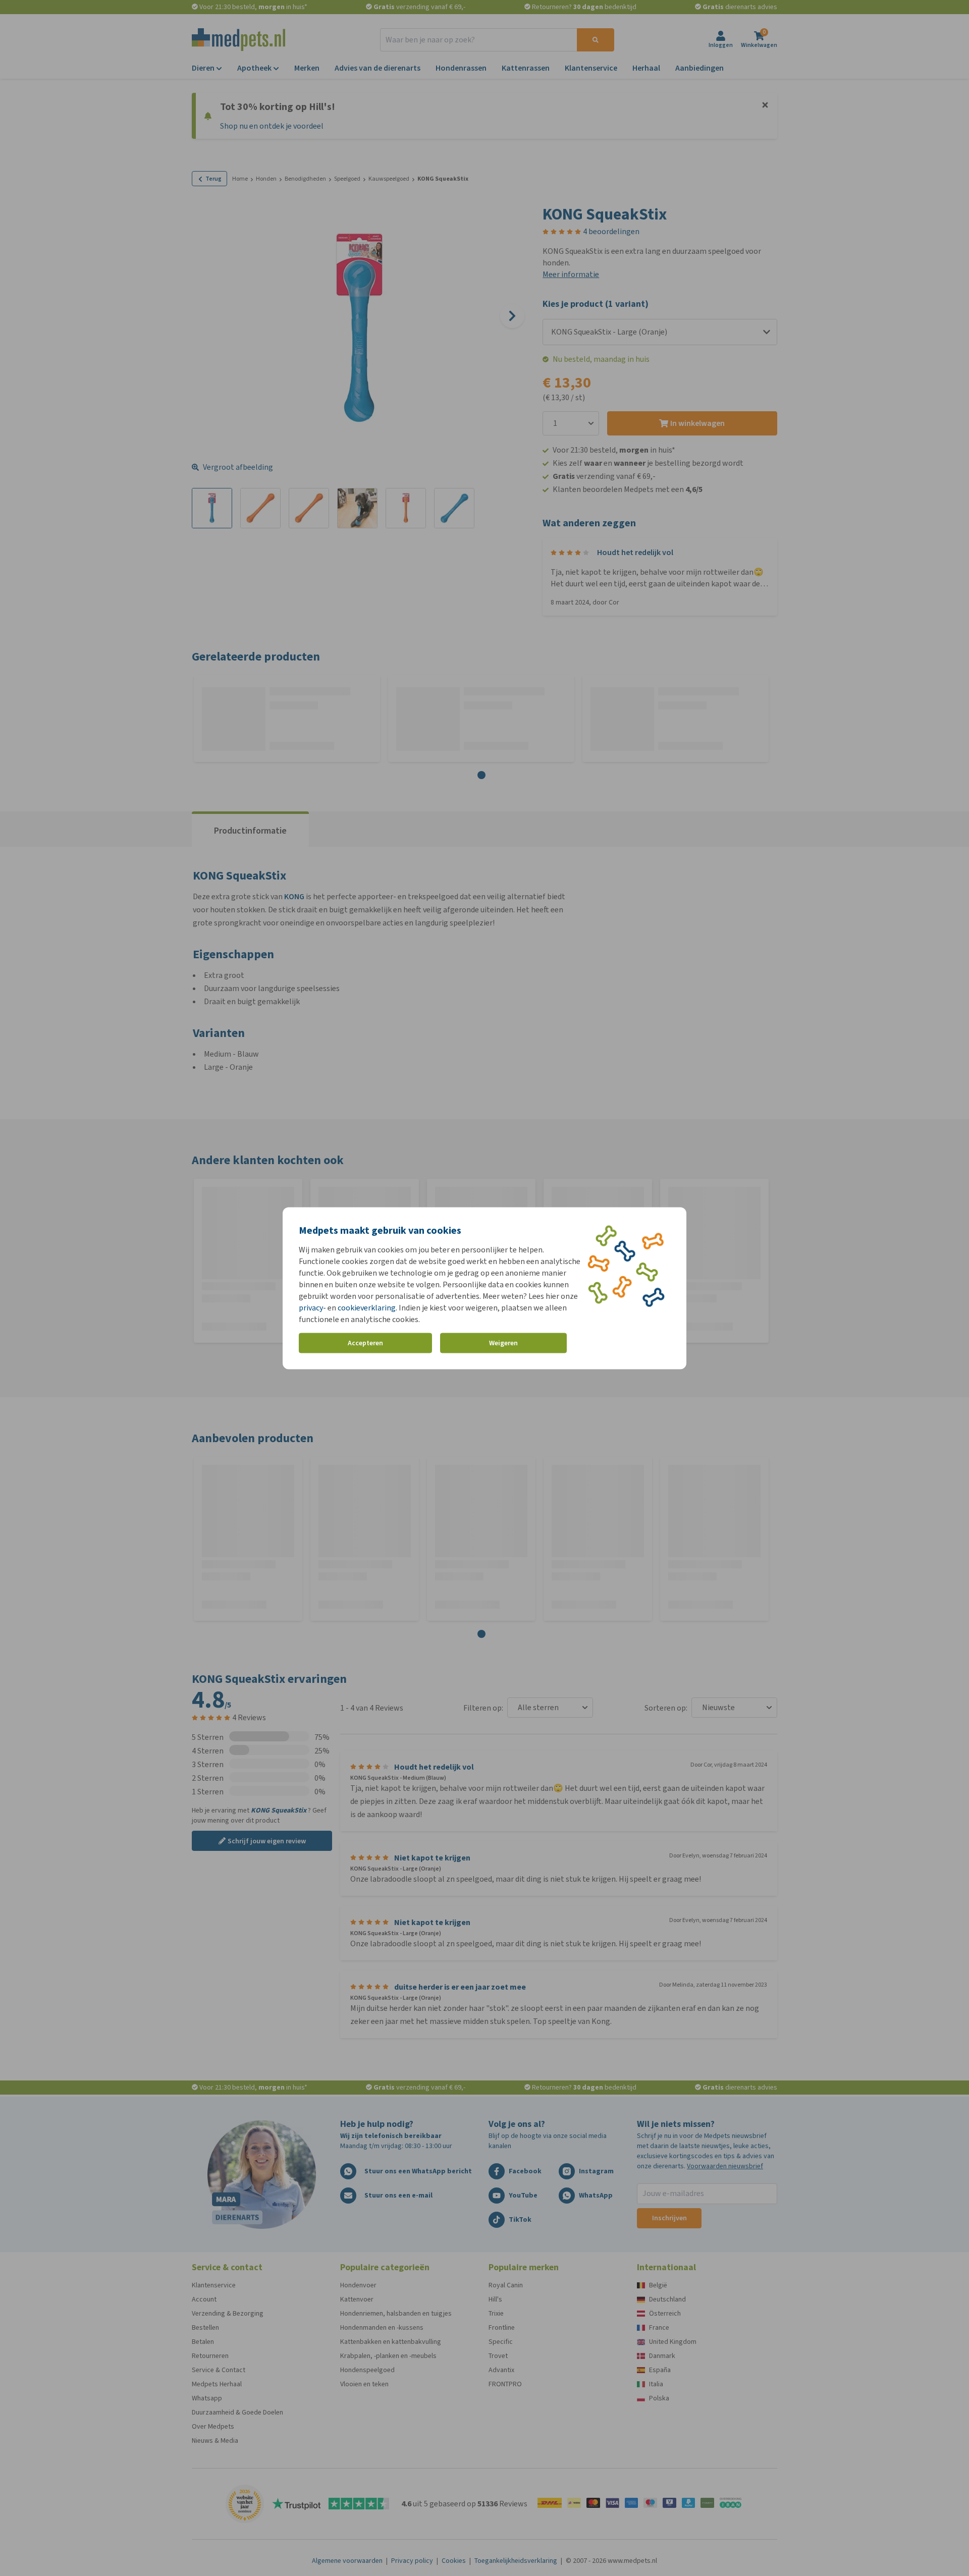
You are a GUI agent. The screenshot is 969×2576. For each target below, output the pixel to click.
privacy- (312, 1307)
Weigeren (503, 1343)
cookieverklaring (367, 1307)
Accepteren (365, 1343)
